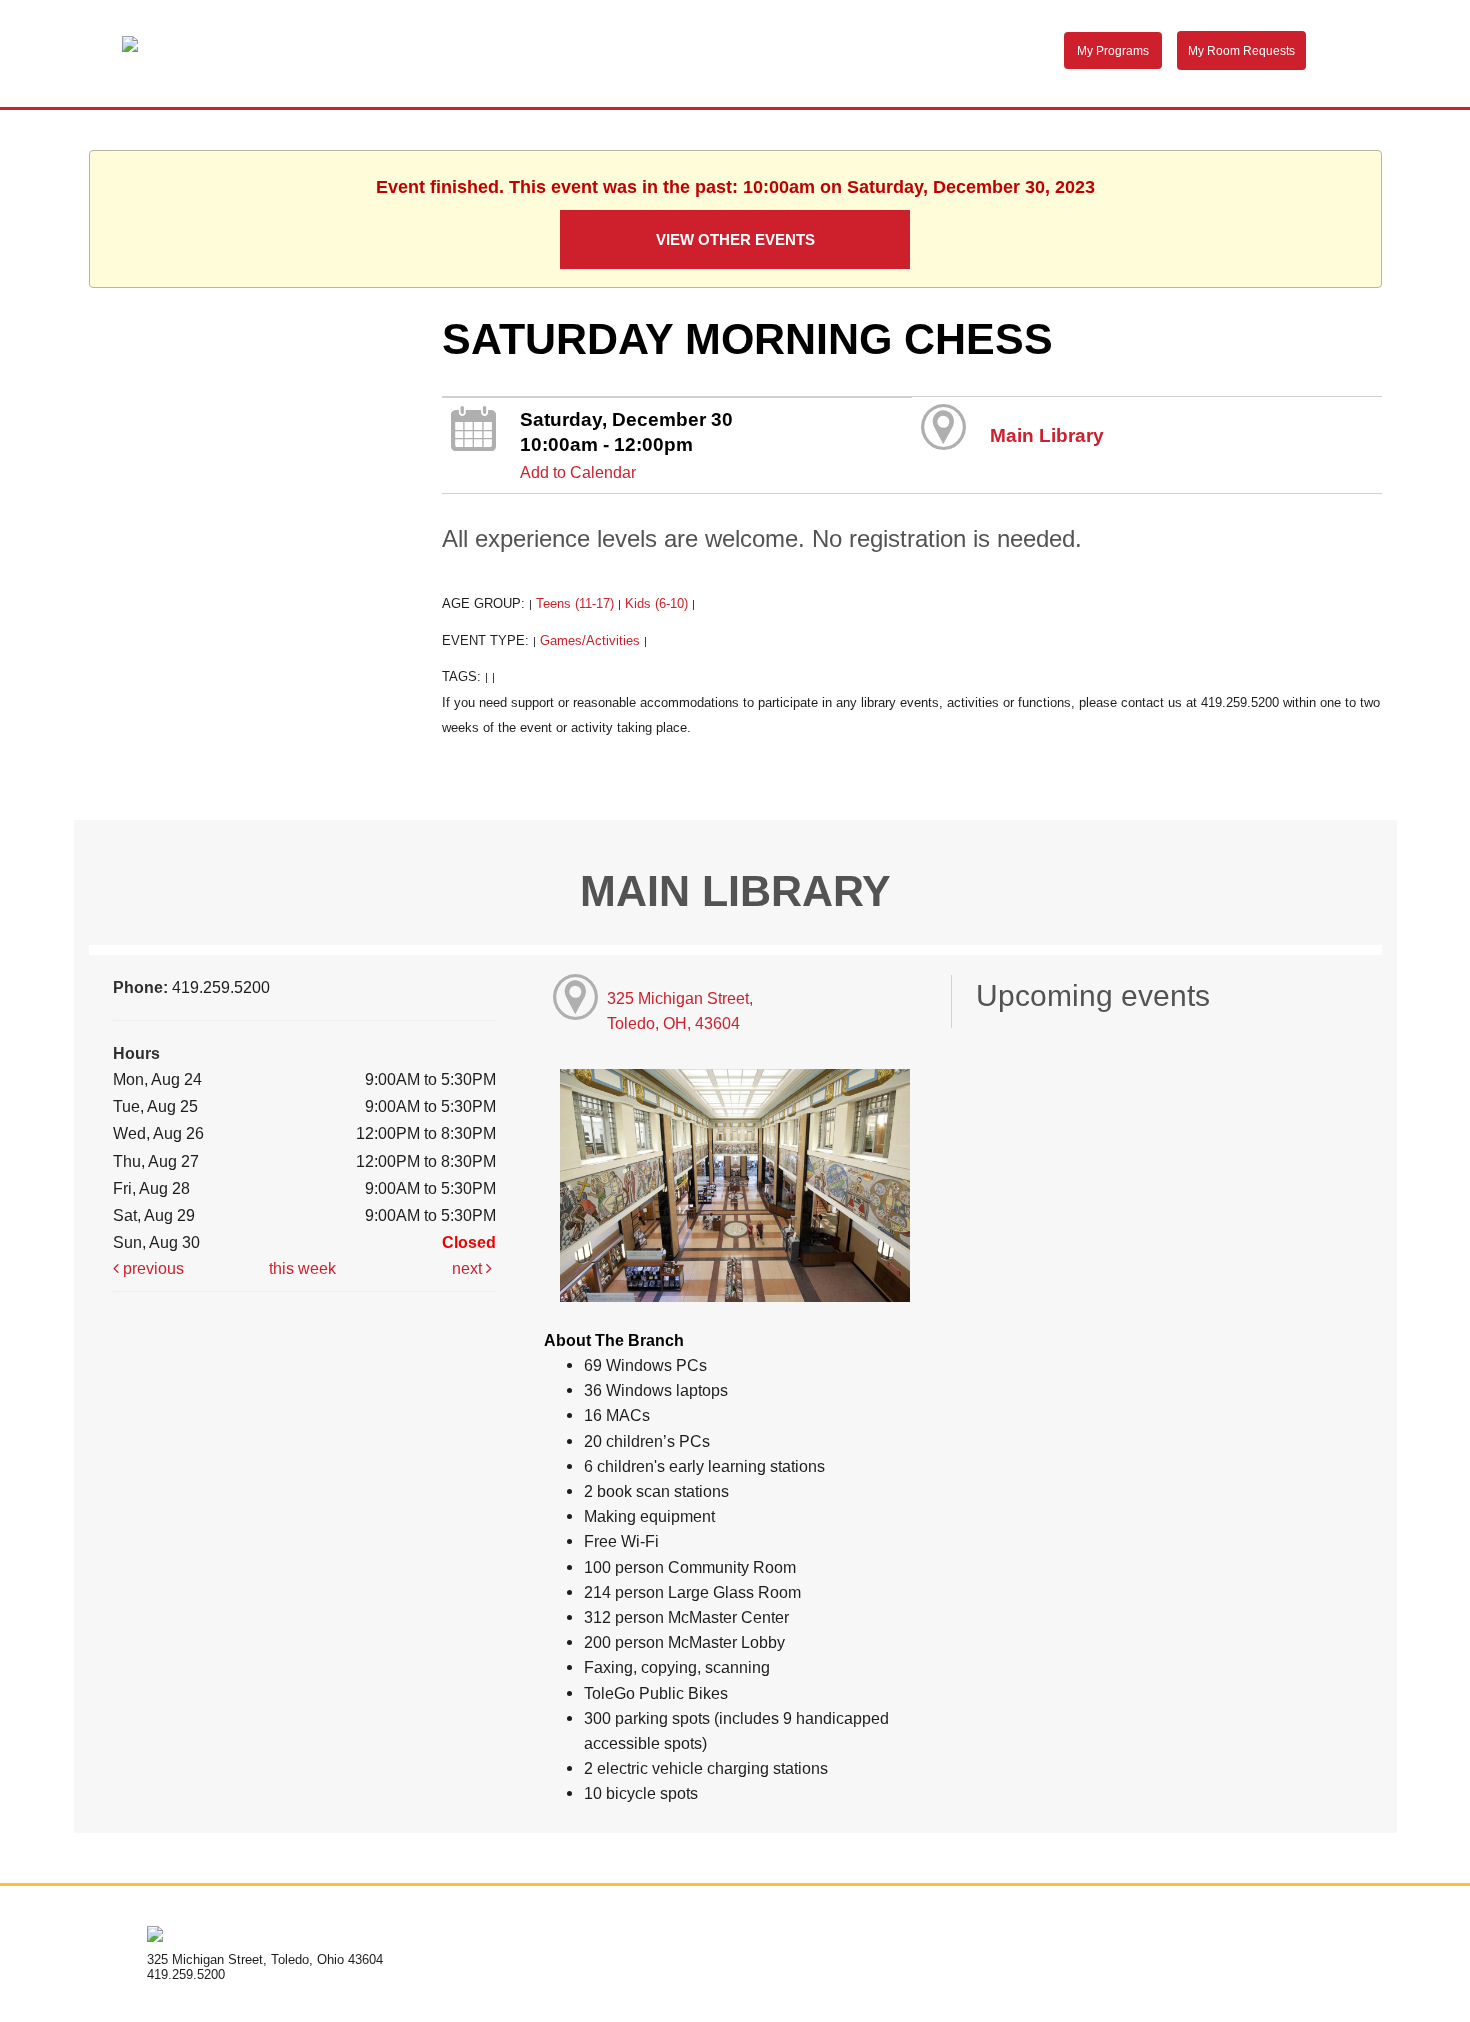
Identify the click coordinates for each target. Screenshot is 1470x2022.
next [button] (469, 1268)
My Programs (1113, 51)
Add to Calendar (578, 472)
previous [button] (151, 1268)
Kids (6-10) (656, 603)
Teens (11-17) (575, 603)
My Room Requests (1241, 51)
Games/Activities (590, 640)
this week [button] (302, 1268)
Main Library (1047, 435)
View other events (735, 239)
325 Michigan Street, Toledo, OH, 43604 (680, 1010)
